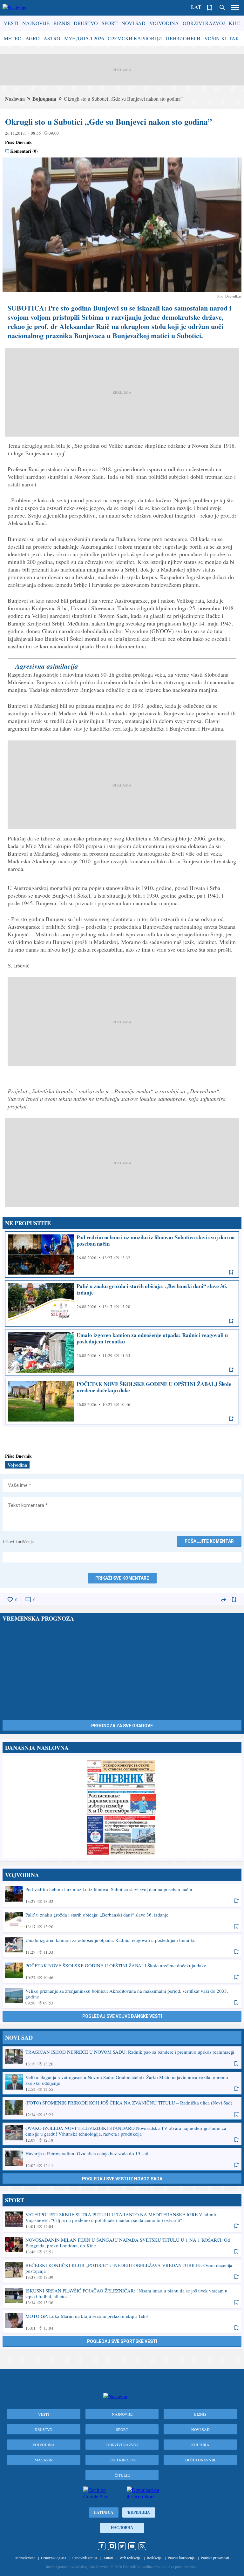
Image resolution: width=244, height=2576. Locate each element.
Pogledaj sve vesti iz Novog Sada (122, 2179)
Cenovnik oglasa (54, 2558)
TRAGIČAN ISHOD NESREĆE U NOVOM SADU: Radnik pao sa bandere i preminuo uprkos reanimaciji (122, 2057)
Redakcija (154, 2558)
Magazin (44, 2460)
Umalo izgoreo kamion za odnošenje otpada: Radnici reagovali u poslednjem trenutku (122, 1352)
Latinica (104, 2512)
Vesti (11, 23)
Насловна (122, 2528)
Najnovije (36, 23)
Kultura (200, 2445)
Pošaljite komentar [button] (209, 1541)
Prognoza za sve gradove (122, 1726)
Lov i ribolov (122, 2460)
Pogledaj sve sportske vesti (122, 2341)
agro (33, 38)
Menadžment (25, 2558)
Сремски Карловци (135, 38)
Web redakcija (130, 2558)
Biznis (62, 23)
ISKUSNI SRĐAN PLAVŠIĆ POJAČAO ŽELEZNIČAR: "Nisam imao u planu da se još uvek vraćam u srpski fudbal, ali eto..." (122, 2296)
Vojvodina (164, 23)
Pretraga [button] (222, 8)
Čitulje (122, 2475)
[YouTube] (132, 2546)
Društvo (86, 23)
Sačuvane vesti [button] (210, 8)
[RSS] (142, 2546)
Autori (108, 2558)
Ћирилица (139, 2512)
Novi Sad (133, 23)
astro (52, 38)
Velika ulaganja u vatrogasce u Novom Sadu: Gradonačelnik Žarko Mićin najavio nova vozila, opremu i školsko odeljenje (122, 2083)
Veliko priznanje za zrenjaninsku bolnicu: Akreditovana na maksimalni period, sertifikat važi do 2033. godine (122, 1997)
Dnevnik (24, 142)
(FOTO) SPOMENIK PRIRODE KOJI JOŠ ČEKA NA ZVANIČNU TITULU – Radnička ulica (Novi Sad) (122, 2108)
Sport (110, 23)
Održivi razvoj (204, 23)
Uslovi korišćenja (18, 1541)
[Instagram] (112, 2546)
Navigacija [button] (235, 8)
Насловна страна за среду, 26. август (122, 1807)
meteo (13, 38)
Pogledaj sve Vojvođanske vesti (122, 2016)
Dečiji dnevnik (200, 2460)
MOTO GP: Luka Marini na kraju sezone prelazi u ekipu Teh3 (122, 2322)
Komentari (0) (24, 151)
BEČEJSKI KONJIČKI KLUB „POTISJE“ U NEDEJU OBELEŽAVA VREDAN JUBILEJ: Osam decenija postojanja (122, 2271)
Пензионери (183, 38)
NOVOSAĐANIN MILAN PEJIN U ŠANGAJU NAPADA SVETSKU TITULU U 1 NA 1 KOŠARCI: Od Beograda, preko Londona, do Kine (122, 2245)
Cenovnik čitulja (85, 2558)
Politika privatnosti (215, 2558)
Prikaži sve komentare (122, 1578)
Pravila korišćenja (181, 2558)
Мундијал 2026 (84, 38)
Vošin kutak (222, 38)
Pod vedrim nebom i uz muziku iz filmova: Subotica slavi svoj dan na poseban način (122, 1255)
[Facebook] (102, 2546)
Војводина (44, 99)
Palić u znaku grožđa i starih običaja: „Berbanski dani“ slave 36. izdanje (122, 1303)
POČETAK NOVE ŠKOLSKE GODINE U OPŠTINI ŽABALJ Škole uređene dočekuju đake (122, 1401)
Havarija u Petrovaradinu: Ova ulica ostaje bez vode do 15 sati (122, 2159)
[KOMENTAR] (28, 1600)
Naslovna (15, 99)
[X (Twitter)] (122, 2546)
